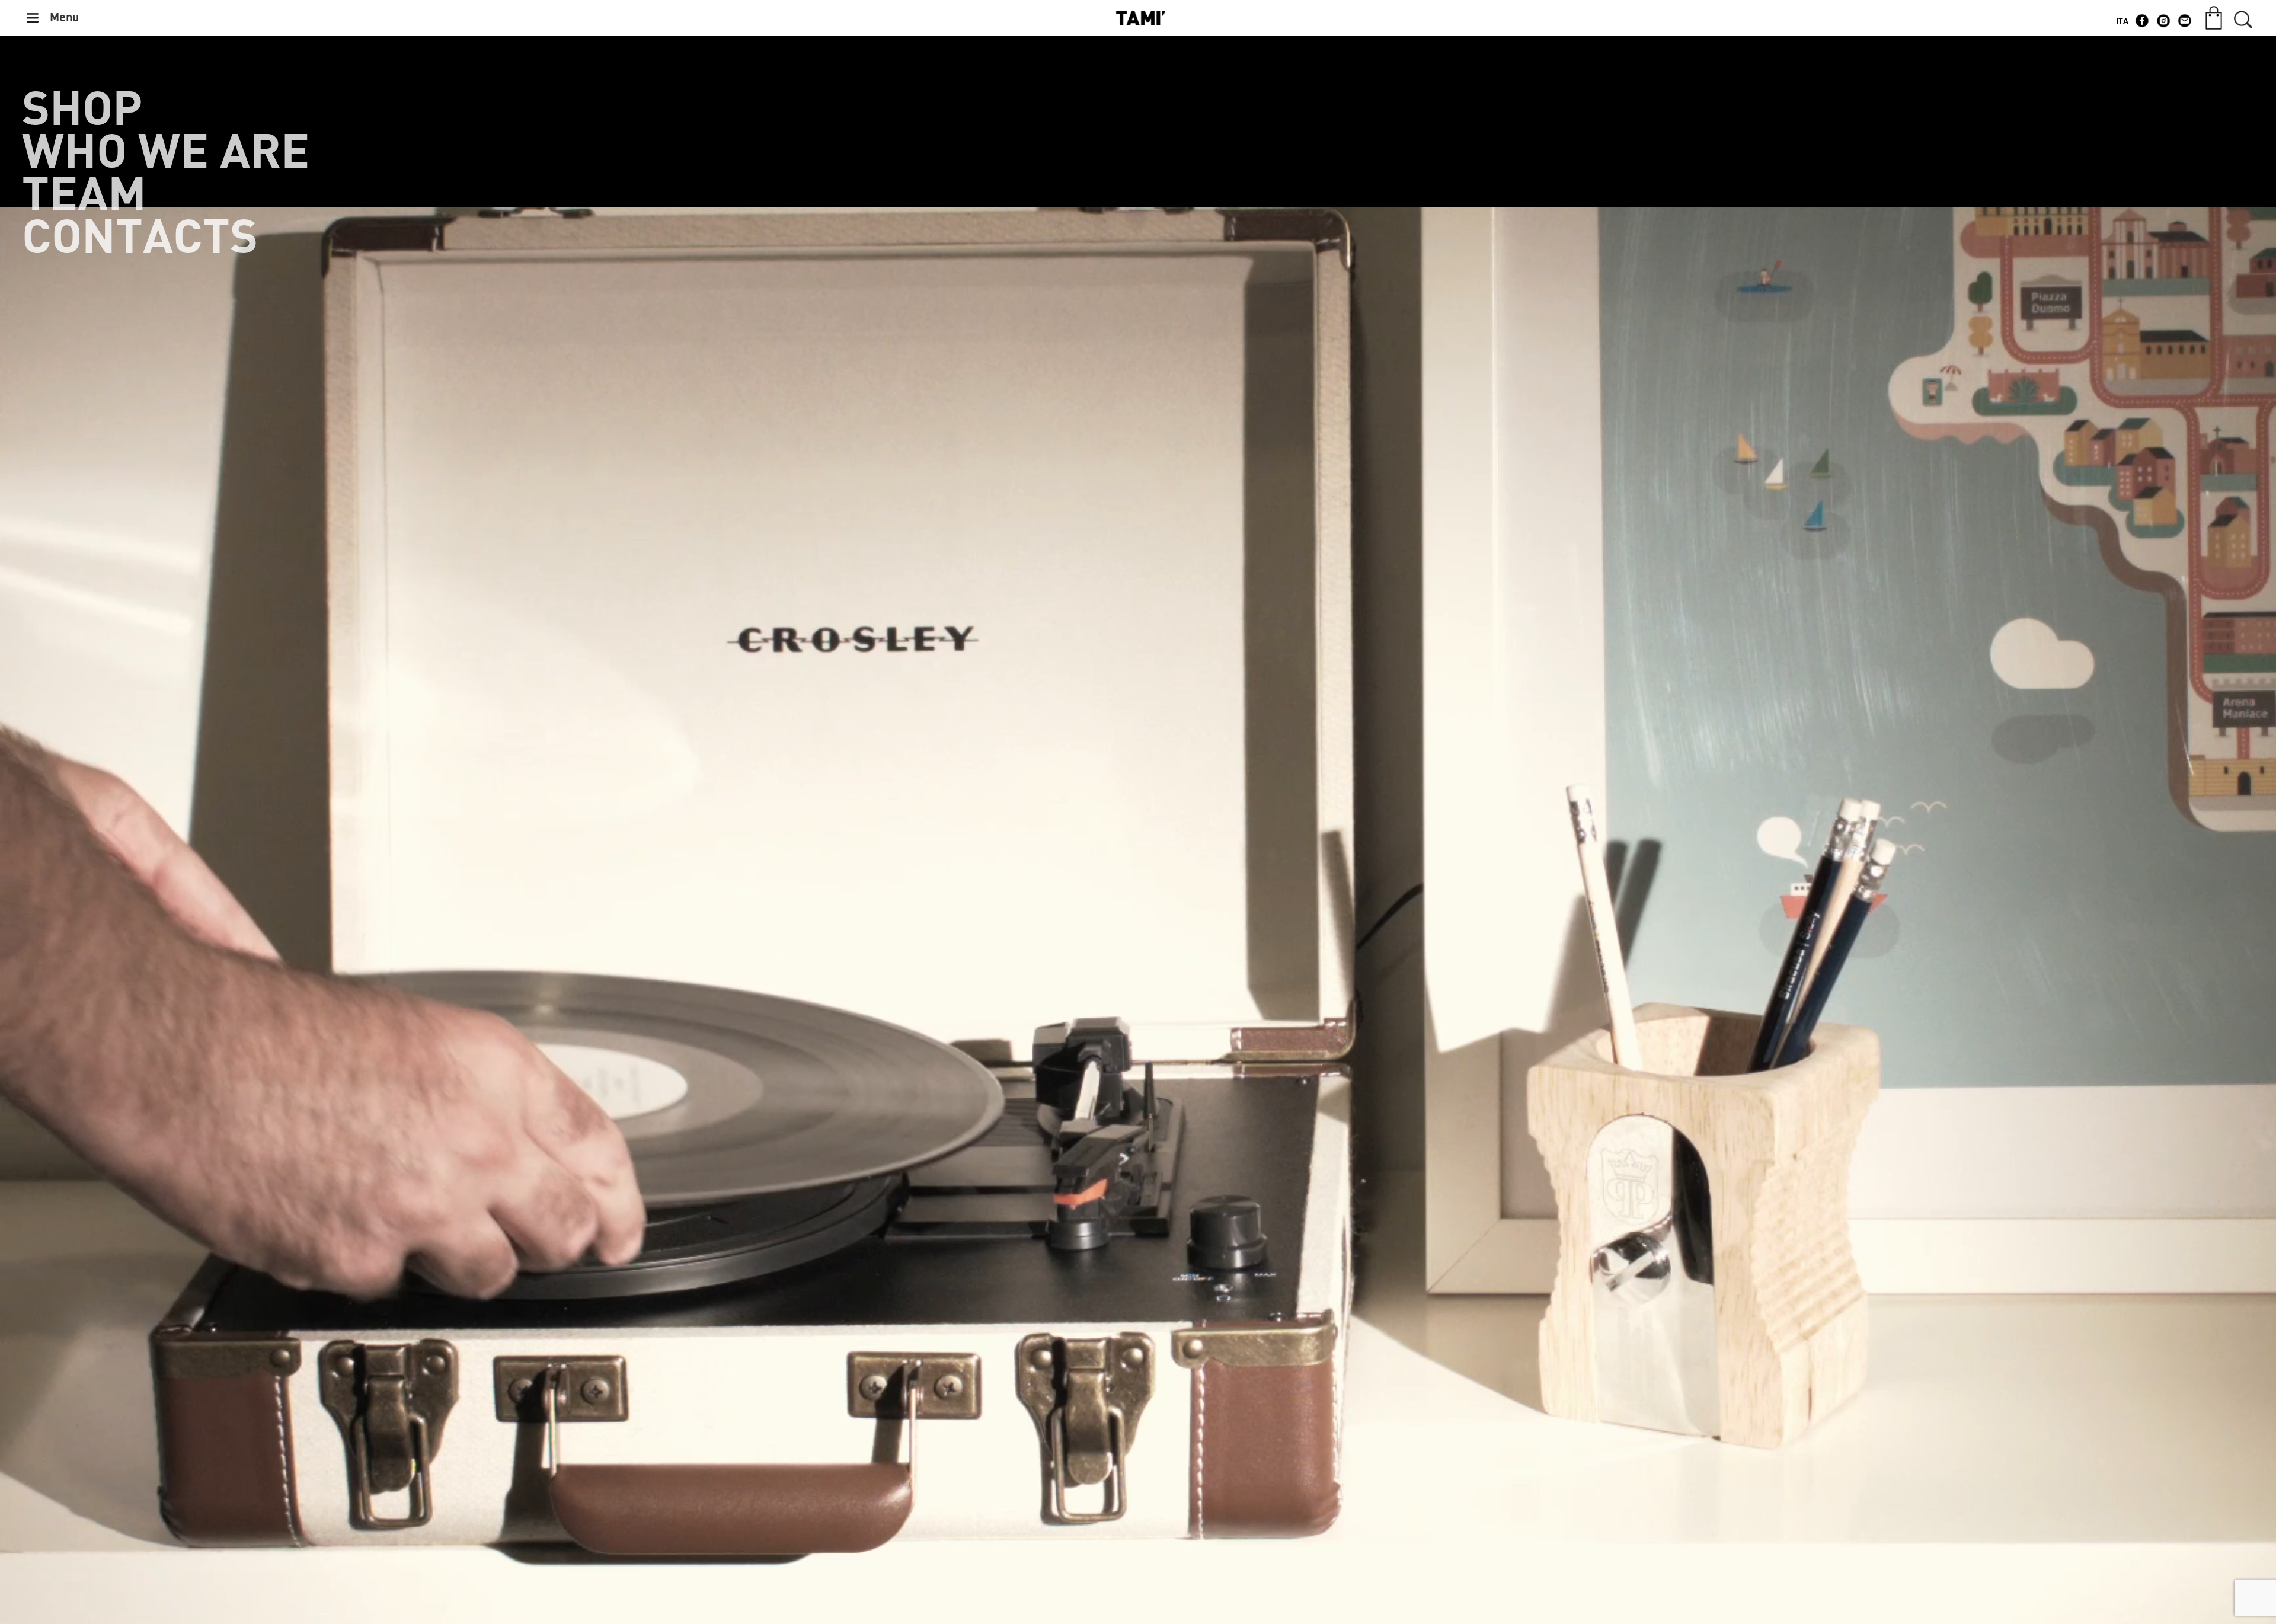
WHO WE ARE (166, 153)
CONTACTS (140, 238)
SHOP (82, 110)
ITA (2122, 21)
